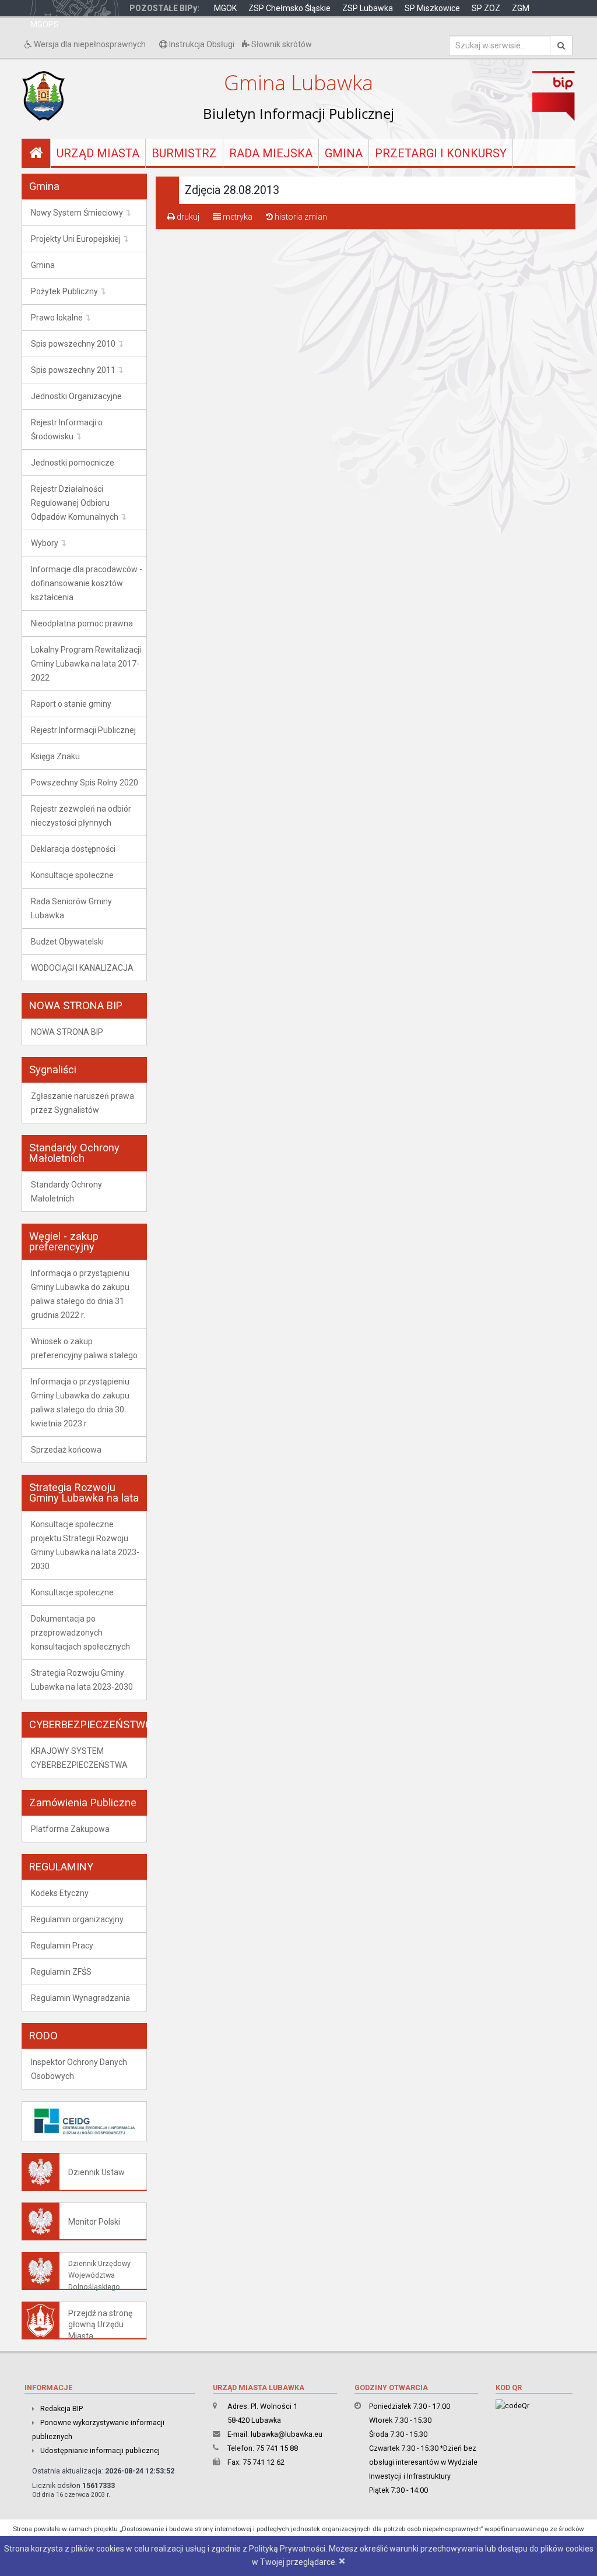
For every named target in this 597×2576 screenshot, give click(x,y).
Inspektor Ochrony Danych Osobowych (79, 2069)
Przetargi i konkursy (441, 153)
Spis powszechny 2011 (73, 370)
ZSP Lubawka (368, 8)
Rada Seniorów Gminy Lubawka (71, 908)
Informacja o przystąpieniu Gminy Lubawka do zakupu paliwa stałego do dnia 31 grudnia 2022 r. (80, 1294)
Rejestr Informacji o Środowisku (67, 429)
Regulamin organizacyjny (77, 1919)
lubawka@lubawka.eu (287, 2434)
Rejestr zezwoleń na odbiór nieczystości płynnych (81, 816)
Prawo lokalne (57, 318)
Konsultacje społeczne (72, 875)
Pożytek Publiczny (64, 291)
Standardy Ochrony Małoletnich (66, 1192)
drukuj (187, 217)
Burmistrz (184, 153)
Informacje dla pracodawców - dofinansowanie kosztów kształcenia (87, 583)
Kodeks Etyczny (60, 1893)
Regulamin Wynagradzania (80, 1998)
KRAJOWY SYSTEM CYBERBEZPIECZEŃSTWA (79, 1758)
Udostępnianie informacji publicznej (100, 2450)
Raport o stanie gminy (71, 704)
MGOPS (45, 24)
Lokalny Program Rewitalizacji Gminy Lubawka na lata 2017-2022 (86, 664)
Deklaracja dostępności (73, 849)
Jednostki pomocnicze (73, 463)
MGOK (225, 8)
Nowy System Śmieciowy (77, 213)
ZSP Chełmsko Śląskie (289, 8)
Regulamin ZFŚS (61, 1972)
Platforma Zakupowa (70, 1829)
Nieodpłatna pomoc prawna (82, 623)
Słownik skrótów (281, 44)
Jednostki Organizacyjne (76, 396)
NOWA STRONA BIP (67, 1032)
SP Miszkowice (432, 8)
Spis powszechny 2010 (73, 344)
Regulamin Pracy (62, 1946)
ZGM (521, 8)
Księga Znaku (55, 756)
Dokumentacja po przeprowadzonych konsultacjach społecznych (80, 1633)
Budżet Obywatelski (67, 942)
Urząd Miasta (98, 153)
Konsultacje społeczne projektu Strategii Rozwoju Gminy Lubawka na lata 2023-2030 (85, 1545)
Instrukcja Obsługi (201, 44)
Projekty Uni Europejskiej (76, 239)
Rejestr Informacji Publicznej (83, 730)
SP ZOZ (486, 8)
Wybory (45, 543)
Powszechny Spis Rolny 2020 (85, 783)
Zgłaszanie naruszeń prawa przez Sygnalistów (82, 1103)
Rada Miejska (271, 153)
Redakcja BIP (62, 2408)
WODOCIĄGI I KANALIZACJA (82, 968)
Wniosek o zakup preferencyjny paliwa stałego (84, 1348)
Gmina (344, 153)
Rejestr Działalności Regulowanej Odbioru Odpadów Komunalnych (75, 503)
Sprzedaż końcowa (66, 1450)
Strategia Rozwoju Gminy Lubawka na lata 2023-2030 (82, 1680)
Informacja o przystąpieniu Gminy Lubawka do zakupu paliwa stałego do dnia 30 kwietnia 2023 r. (80, 1402)
